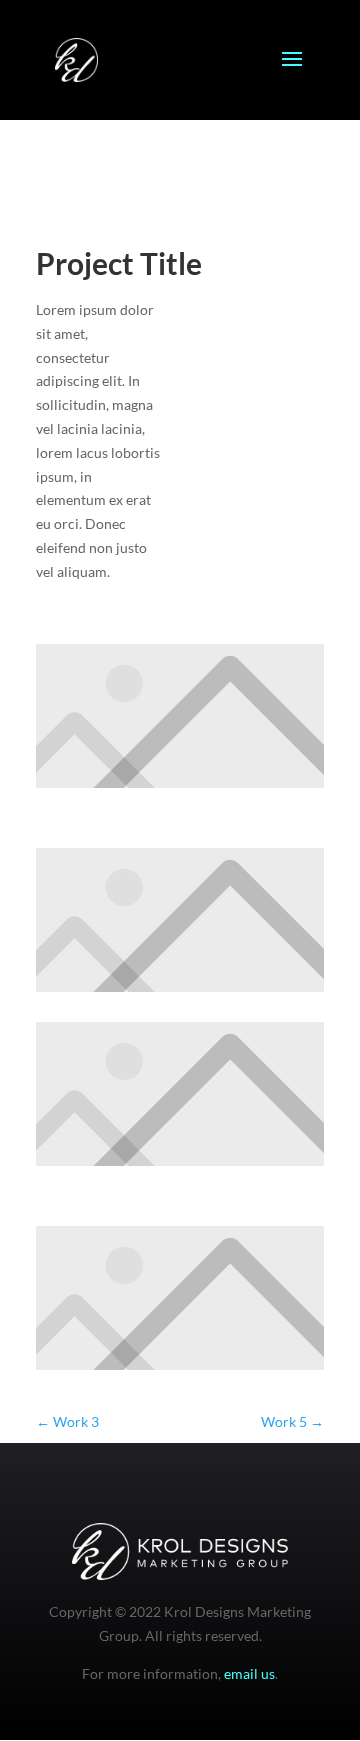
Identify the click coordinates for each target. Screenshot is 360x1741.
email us (249, 1673)
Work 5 (292, 1421)
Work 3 (67, 1421)
